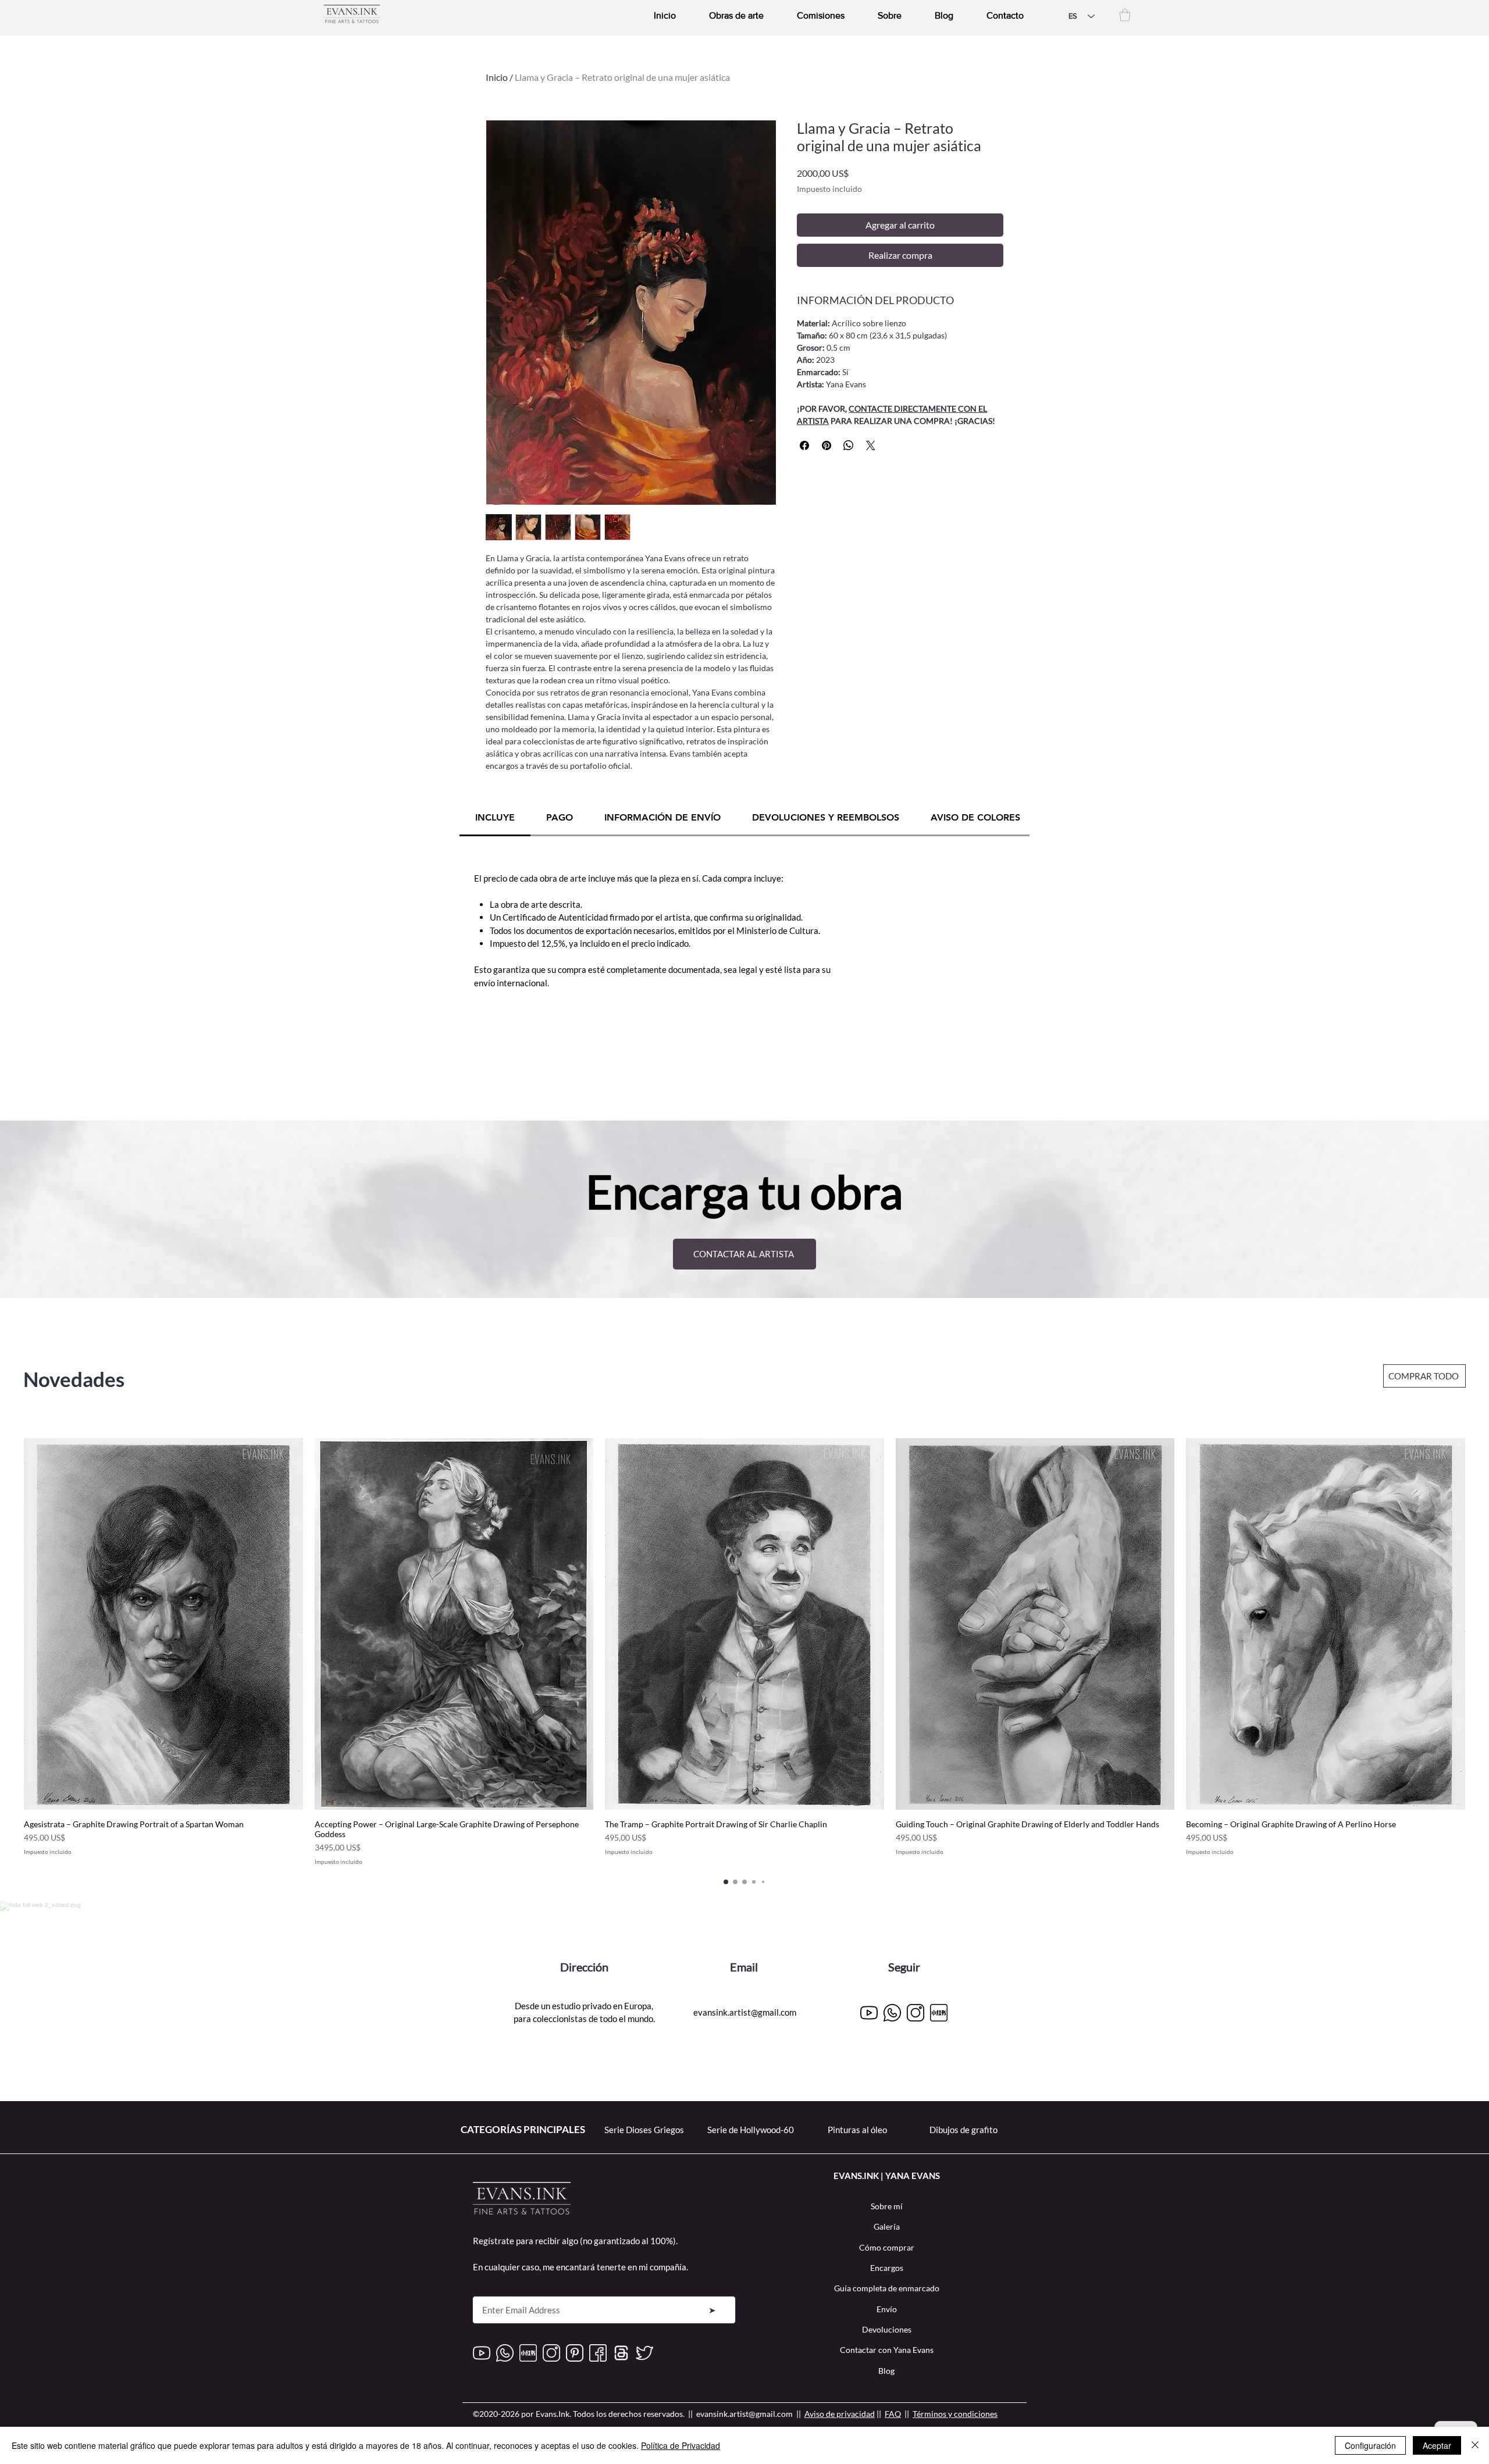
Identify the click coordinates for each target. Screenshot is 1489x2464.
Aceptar (1437, 2445)
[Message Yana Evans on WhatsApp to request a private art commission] (892, 2013)
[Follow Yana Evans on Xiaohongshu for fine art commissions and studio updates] (939, 2013)
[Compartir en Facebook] (804, 445)
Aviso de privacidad (840, 2414)
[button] (1125, 15)
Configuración (1370, 2445)
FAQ (893, 2414)
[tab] (495, 818)
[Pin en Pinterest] (827, 445)
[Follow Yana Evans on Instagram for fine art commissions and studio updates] (916, 2013)
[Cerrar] (1475, 2445)
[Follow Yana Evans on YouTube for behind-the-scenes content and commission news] (482, 2353)
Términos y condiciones (955, 2414)
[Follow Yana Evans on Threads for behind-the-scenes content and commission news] (621, 2353)
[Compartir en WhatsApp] (849, 445)
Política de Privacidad (681, 2445)
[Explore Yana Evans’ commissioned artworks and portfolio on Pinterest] (575, 2353)
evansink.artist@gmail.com (745, 2012)
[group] (744, 1652)
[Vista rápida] (163, 1624)
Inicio (497, 77)
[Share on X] (871, 445)
